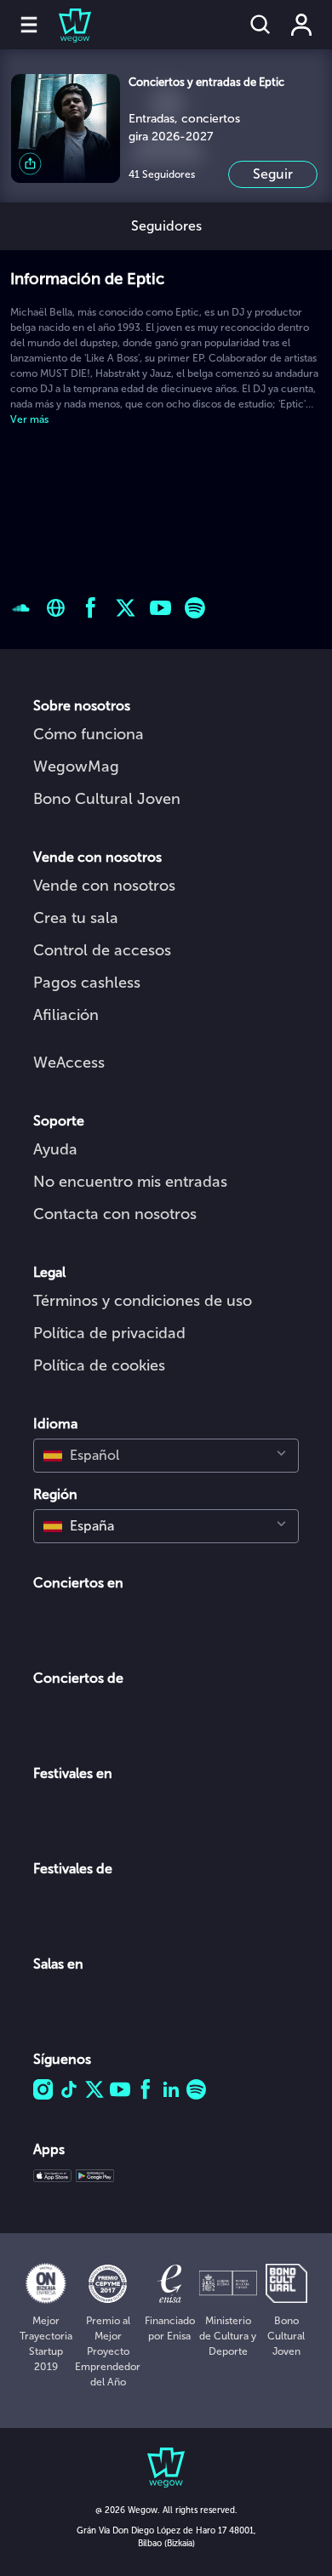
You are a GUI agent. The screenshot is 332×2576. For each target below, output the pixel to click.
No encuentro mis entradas (130, 1182)
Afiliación (66, 1015)
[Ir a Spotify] (195, 608)
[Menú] (29, 25)
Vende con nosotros (104, 886)
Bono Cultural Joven (107, 799)
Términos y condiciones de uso (143, 1301)
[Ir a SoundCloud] (21, 608)
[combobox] (166, 1456)
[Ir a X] (126, 608)
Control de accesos (102, 950)
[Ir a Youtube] (160, 608)
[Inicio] (65, 25)
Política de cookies (99, 1365)
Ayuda (55, 1149)
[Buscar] (260, 25)
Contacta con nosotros (115, 1214)
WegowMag (76, 767)
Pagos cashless (87, 983)
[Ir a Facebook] (91, 608)
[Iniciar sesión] (301, 25)
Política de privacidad (109, 1333)
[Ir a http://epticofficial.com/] (56, 608)
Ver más (29, 419)
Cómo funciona (89, 734)
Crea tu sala (76, 918)
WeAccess (69, 1063)
